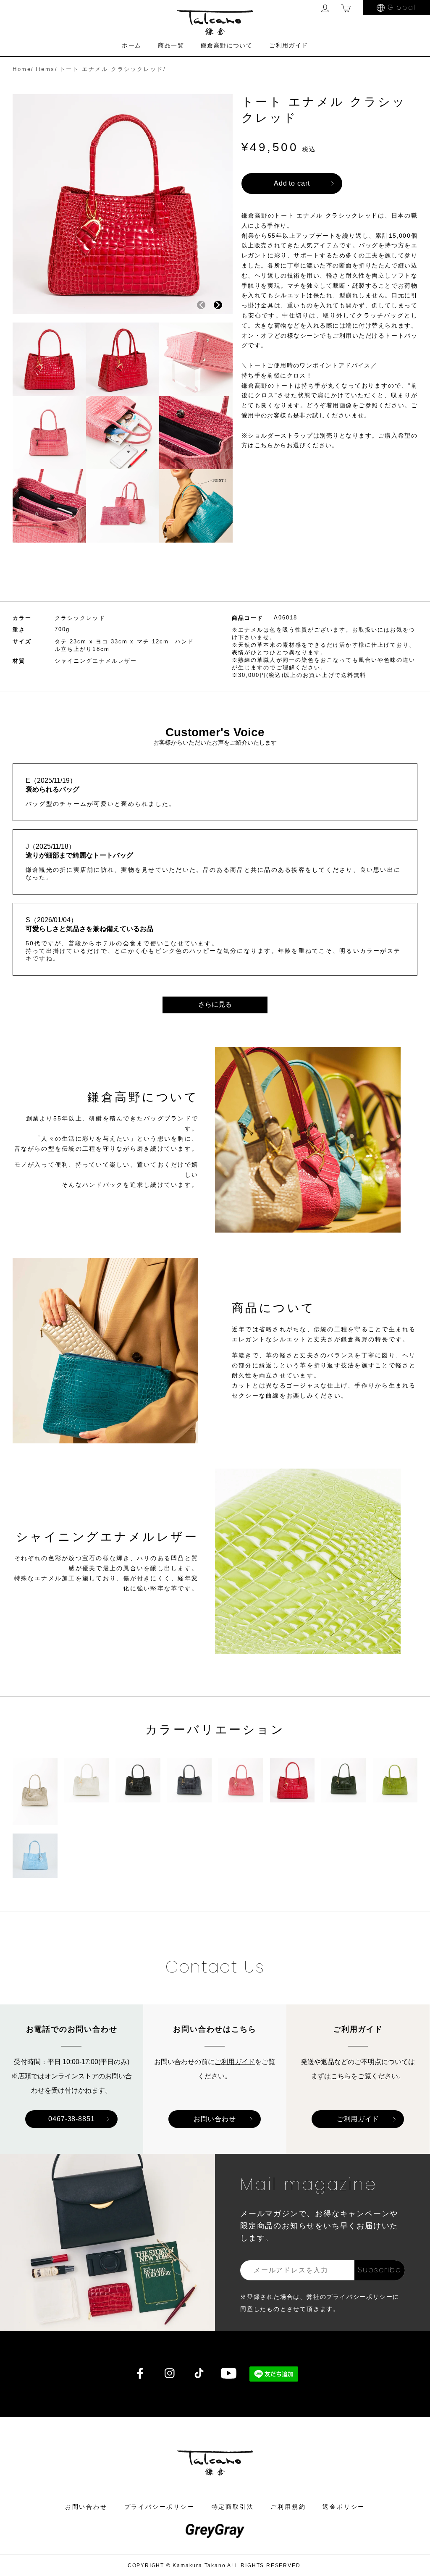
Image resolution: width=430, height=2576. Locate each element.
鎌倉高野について (227, 45)
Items (45, 69)
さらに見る (215, 1004)
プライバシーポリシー (160, 2507)
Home (22, 69)
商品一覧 (171, 45)
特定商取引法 (233, 2507)
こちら (341, 2076)
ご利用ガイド (288, 45)
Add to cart (292, 183)
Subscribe (379, 2270)
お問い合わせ (215, 2119)
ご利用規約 (288, 2507)
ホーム (131, 45)
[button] (218, 305)
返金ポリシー (344, 2507)
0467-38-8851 (72, 2119)
